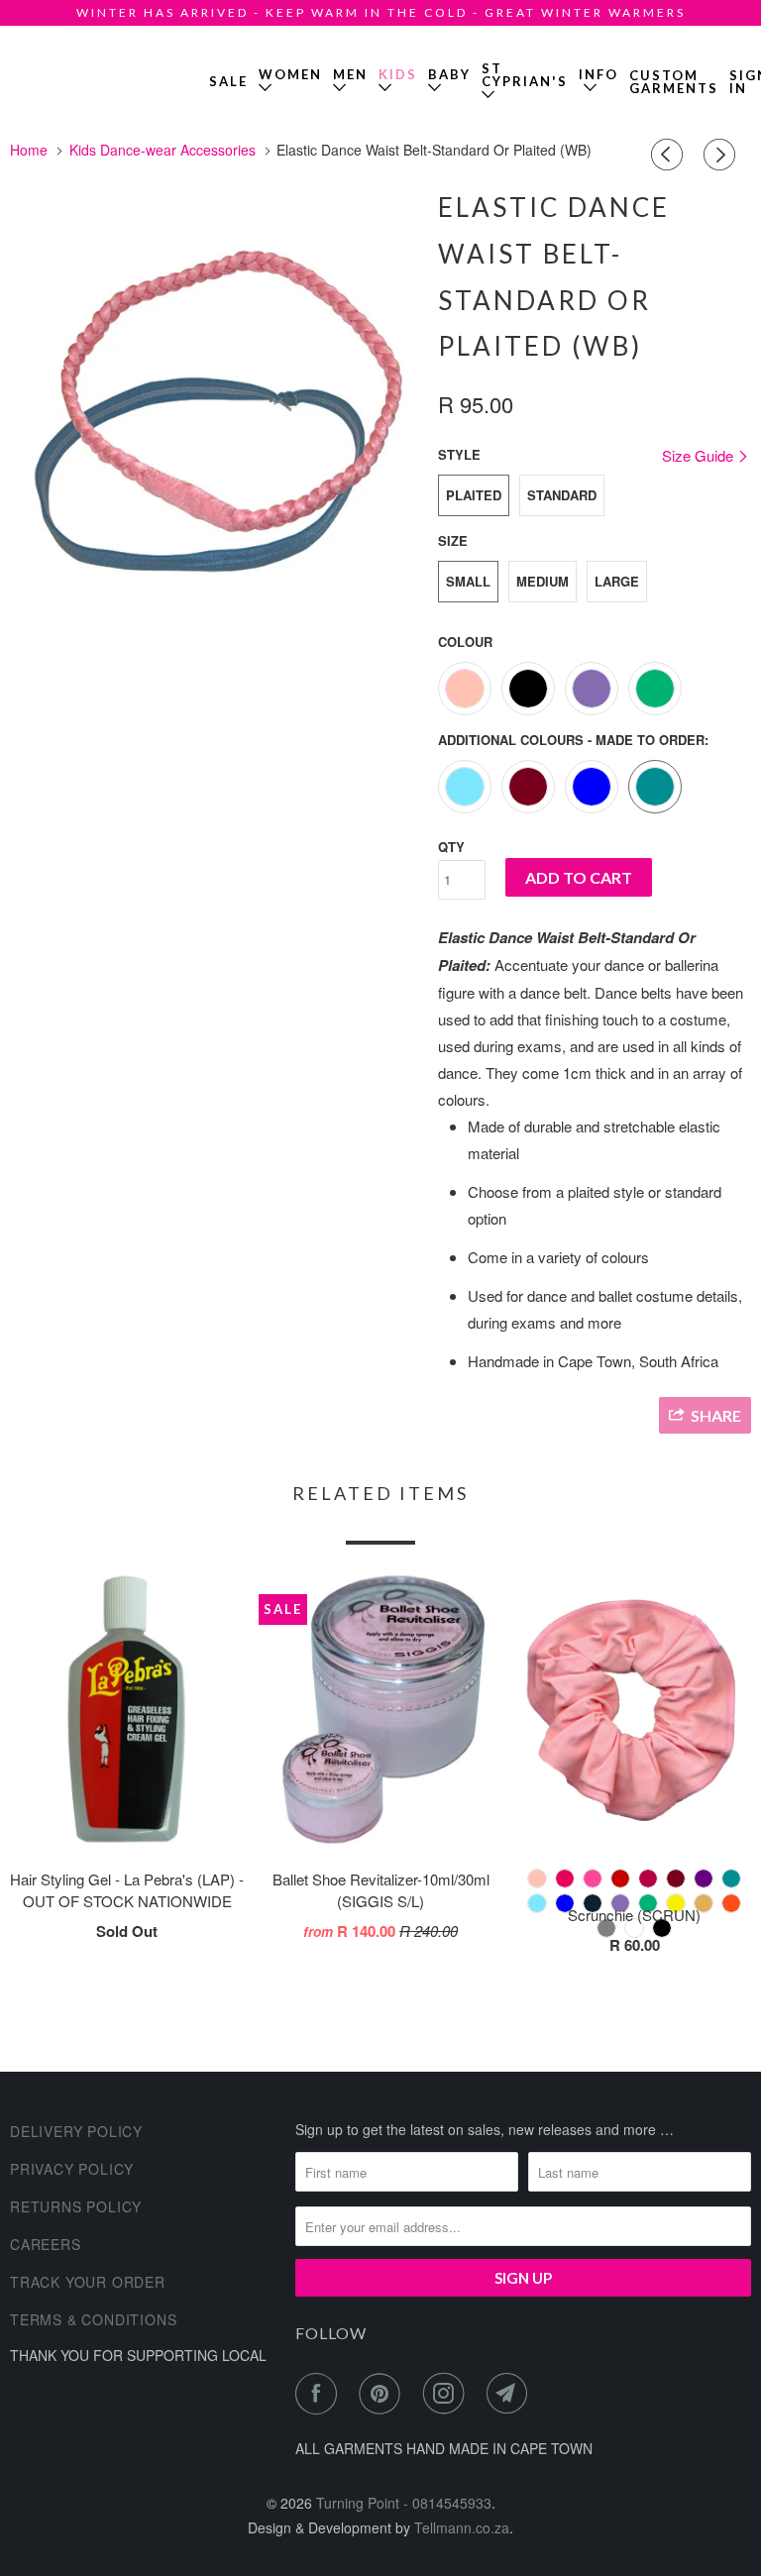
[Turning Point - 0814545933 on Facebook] (320, 2394)
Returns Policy (76, 2206)
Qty (451, 847)
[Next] (722, 155)
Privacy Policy (72, 2169)
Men (350, 74)
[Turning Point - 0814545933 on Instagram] (448, 2394)
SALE (228, 81)
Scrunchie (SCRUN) (634, 1915)
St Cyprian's (525, 75)
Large (617, 581)
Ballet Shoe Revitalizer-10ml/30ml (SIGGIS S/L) (381, 1890)
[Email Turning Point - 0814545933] (511, 2394)
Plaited (474, 495)
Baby (449, 74)
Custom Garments (674, 82)
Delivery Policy (76, 2131)
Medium (543, 581)
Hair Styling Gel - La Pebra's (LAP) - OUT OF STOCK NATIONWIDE (127, 1890)
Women (290, 74)
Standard (562, 495)
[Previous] (670, 155)
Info (598, 81)
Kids (398, 74)
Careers (46, 2244)
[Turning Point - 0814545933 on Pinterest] (383, 2394)
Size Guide (700, 455)
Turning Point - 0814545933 (67, 74)
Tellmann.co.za (462, 2527)
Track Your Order (88, 2282)
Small (468, 581)
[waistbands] (214, 425)
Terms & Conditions (93, 2319)
